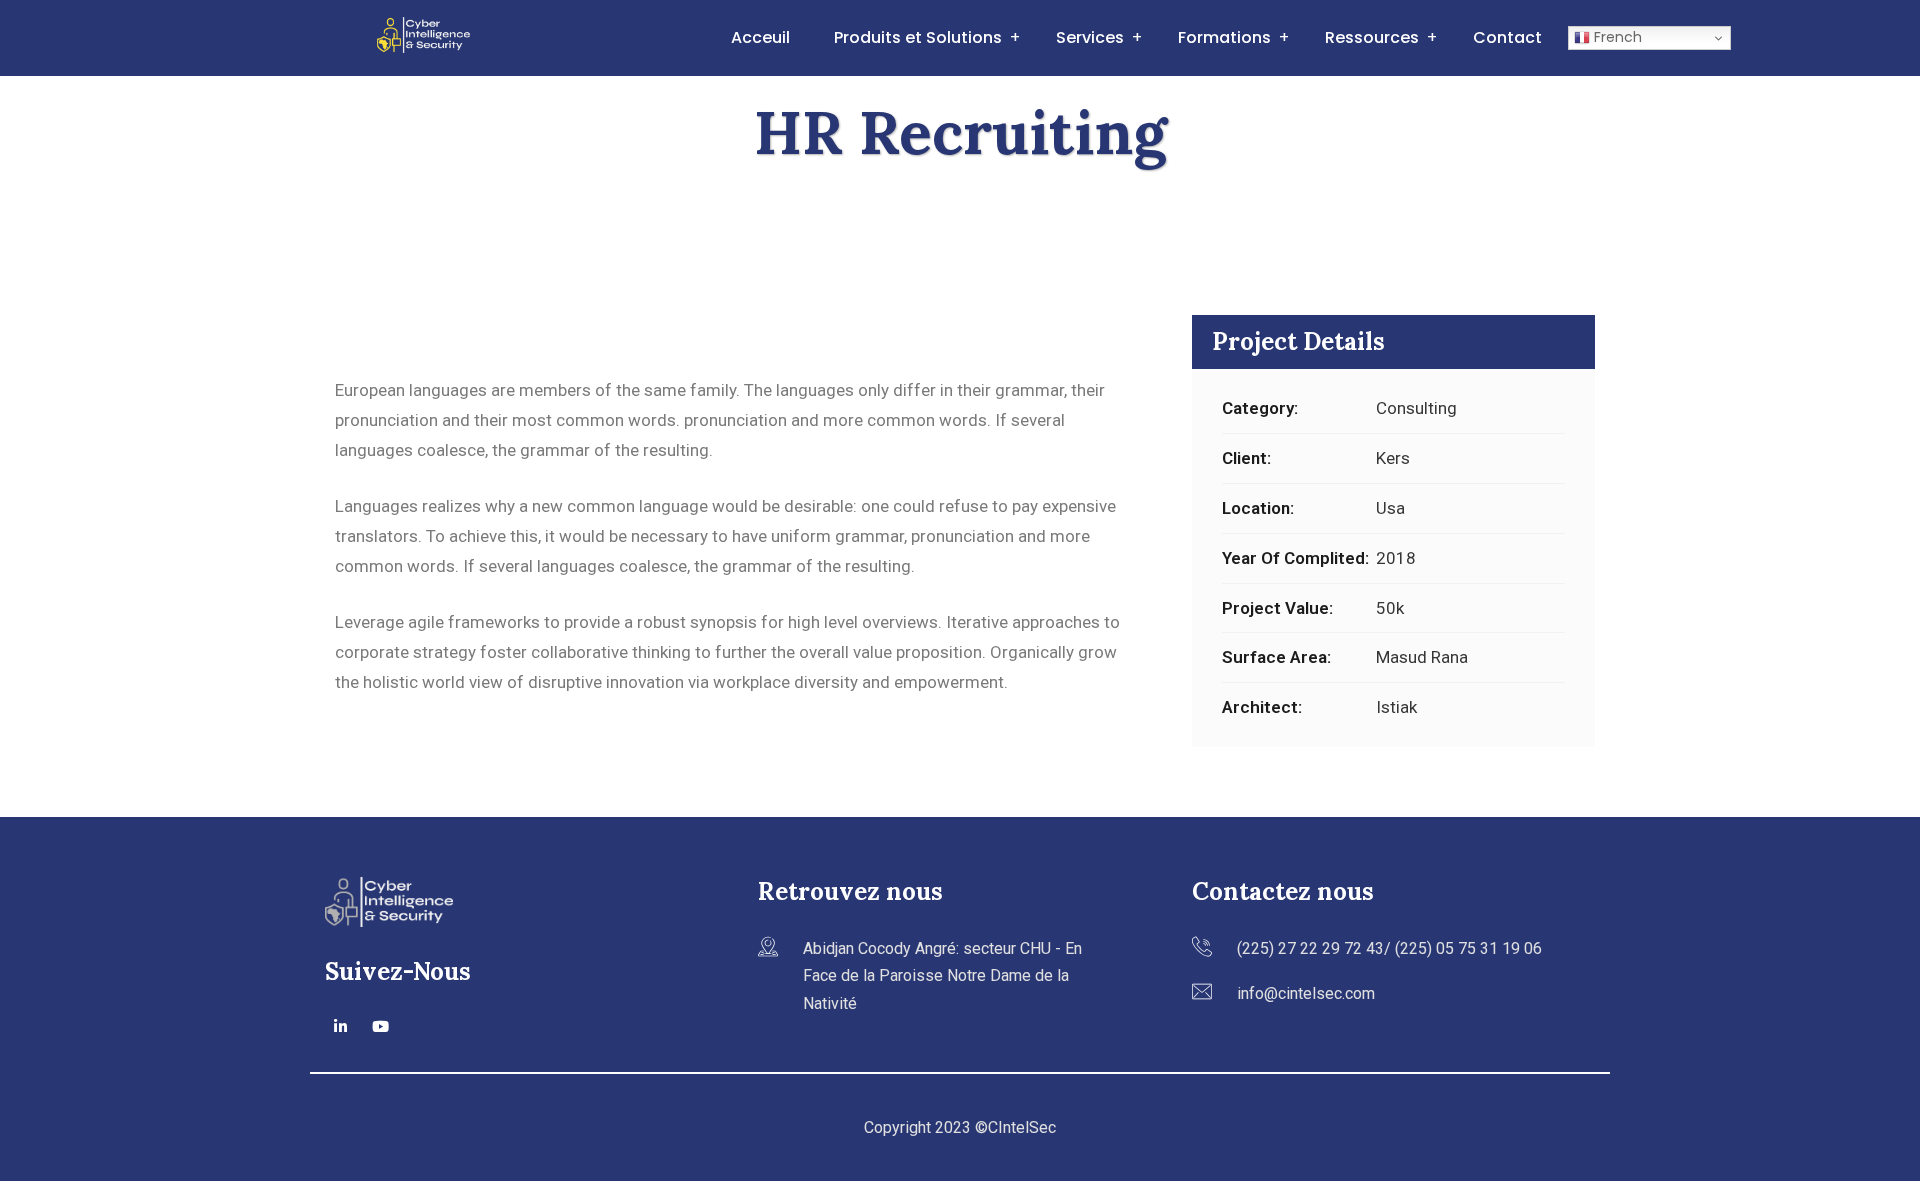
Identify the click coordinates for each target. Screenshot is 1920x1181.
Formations (1224, 37)
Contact (1507, 37)
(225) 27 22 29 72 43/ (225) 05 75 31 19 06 (1389, 948)
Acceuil (760, 37)
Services (1090, 37)
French (1616, 37)
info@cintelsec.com (1306, 993)
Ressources (1372, 37)
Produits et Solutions (918, 37)
